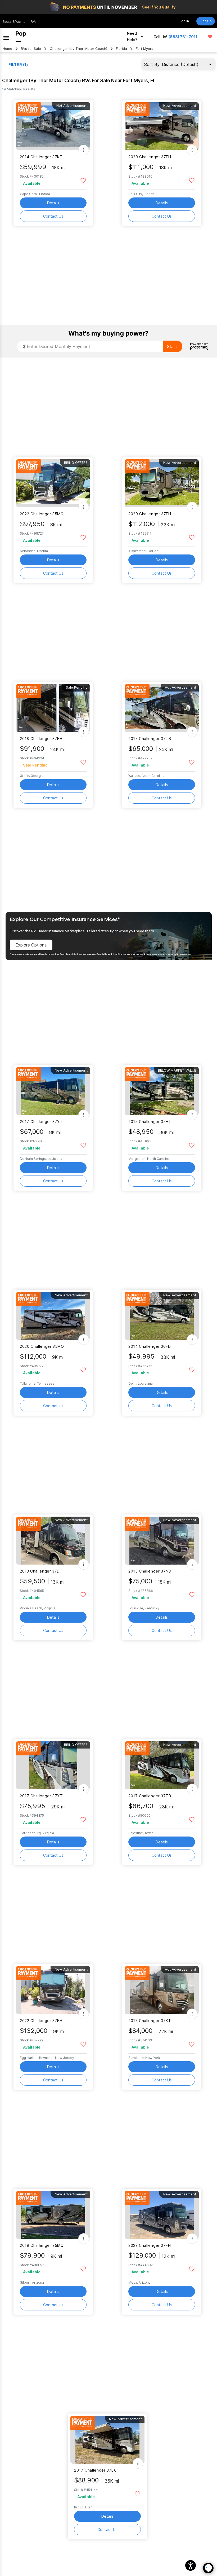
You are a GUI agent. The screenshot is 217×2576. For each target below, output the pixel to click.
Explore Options (31, 945)
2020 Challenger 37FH (150, 157)
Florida (121, 49)
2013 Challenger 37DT (41, 1571)
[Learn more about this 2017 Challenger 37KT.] (162, 1990)
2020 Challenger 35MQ (42, 1346)
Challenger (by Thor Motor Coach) (78, 49)
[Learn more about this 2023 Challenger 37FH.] (162, 2215)
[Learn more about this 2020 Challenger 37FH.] (162, 126)
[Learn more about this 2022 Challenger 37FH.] (53, 1990)
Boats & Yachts (14, 22)
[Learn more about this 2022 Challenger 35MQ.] (53, 483)
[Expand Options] (84, 150)
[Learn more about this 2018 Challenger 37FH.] (53, 708)
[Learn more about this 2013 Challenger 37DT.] (53, 1541)
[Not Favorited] (83, 180)
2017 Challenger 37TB (150, 739)
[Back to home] (21, 37)
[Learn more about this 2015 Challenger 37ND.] (162, 1541)
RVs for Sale (31, 49)
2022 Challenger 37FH (41, 2021)
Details (53, 203)
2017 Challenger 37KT (150, 2021)
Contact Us (53, 216)
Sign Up (206, 21)
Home (7, 49)
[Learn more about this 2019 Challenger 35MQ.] (53, 2215)
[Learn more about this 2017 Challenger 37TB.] (162, 708)
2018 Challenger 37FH (41, 739)
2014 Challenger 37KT (41, 157)
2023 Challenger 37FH (150, 2245)
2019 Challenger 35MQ (42, 2245)
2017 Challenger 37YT (41, 1122)
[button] (191, 2565)
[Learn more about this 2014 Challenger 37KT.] (53, 126)
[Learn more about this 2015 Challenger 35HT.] (162, 1091)
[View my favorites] (210, 37)
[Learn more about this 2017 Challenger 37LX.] (107, 2440)
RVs (34, 22)
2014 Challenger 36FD (150, 1346)
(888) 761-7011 (183, 37)
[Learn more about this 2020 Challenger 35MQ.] (53, 1316)
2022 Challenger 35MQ (42, 514)
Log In (184, 21)
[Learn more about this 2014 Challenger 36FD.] (162, 1316)
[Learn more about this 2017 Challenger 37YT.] (53, 1091)
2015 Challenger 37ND (150, 1571)
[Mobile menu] (6, 37)
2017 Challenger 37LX (95, 2470)
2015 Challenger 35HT (150, 1122)
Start (172, 346)
